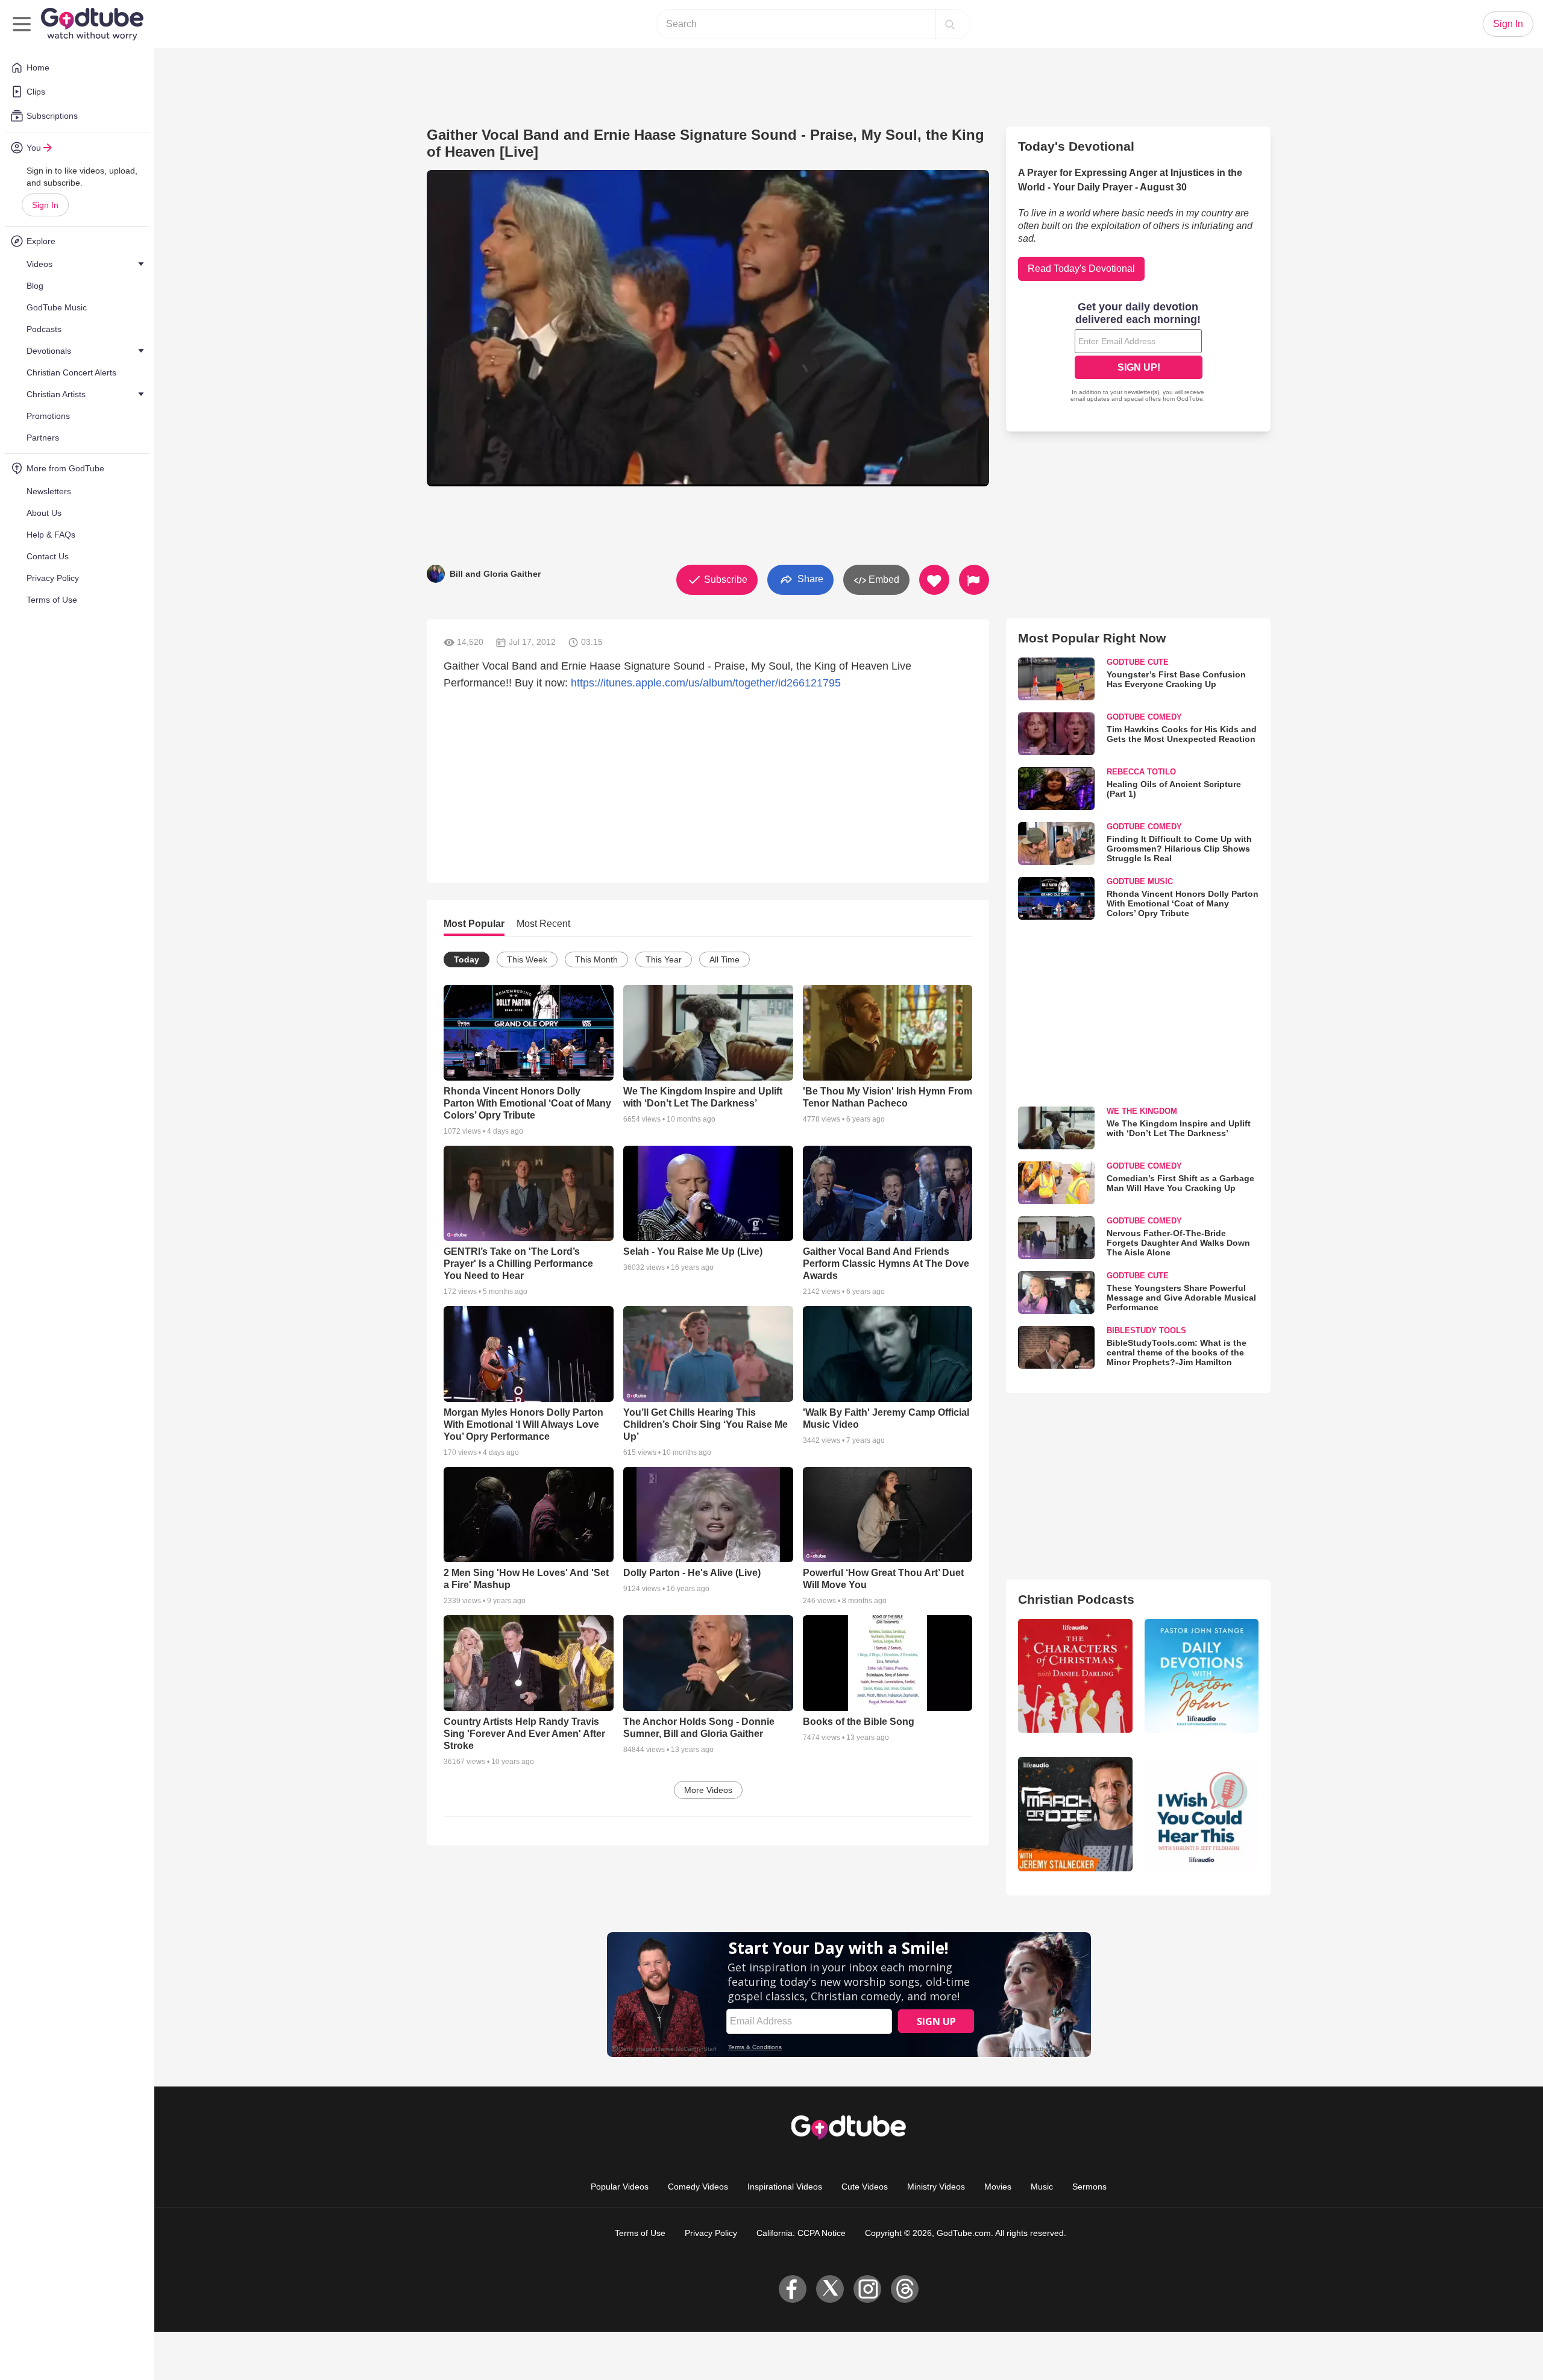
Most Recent (543, 924)
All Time (724, 959)
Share (809, 579)
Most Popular (474, 924)
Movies (998, 2187)
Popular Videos (620, 2187)
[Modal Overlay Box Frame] (1139, 353)
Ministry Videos (936, 2187)
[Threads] (905, 2289)
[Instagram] (867, 2289)
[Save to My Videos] (934, 580)
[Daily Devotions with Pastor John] (1202, 1676)
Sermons (1089, 2187)
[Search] (950, 24)
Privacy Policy (711, 2233)
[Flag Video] (974, 580)
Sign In (45, 205)
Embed (883, 579)
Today (467, 959)
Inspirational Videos (785, 2187)
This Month (596, 959)
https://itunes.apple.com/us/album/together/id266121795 (706, 683)
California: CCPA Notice (801, 2233)
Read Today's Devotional (1081, 268)
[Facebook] (793, 2289)
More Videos (708, 1790)
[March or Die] (1075, 1814)
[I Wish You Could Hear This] (1202, 1814)
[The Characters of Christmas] (1075, 1676)
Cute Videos (865, 2187)
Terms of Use (640, 2233)
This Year (664, 959)
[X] (830, 2289)
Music (1042, 2187)
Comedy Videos (698, 2187)
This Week (527, 959)
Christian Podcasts (1076, 1599)
